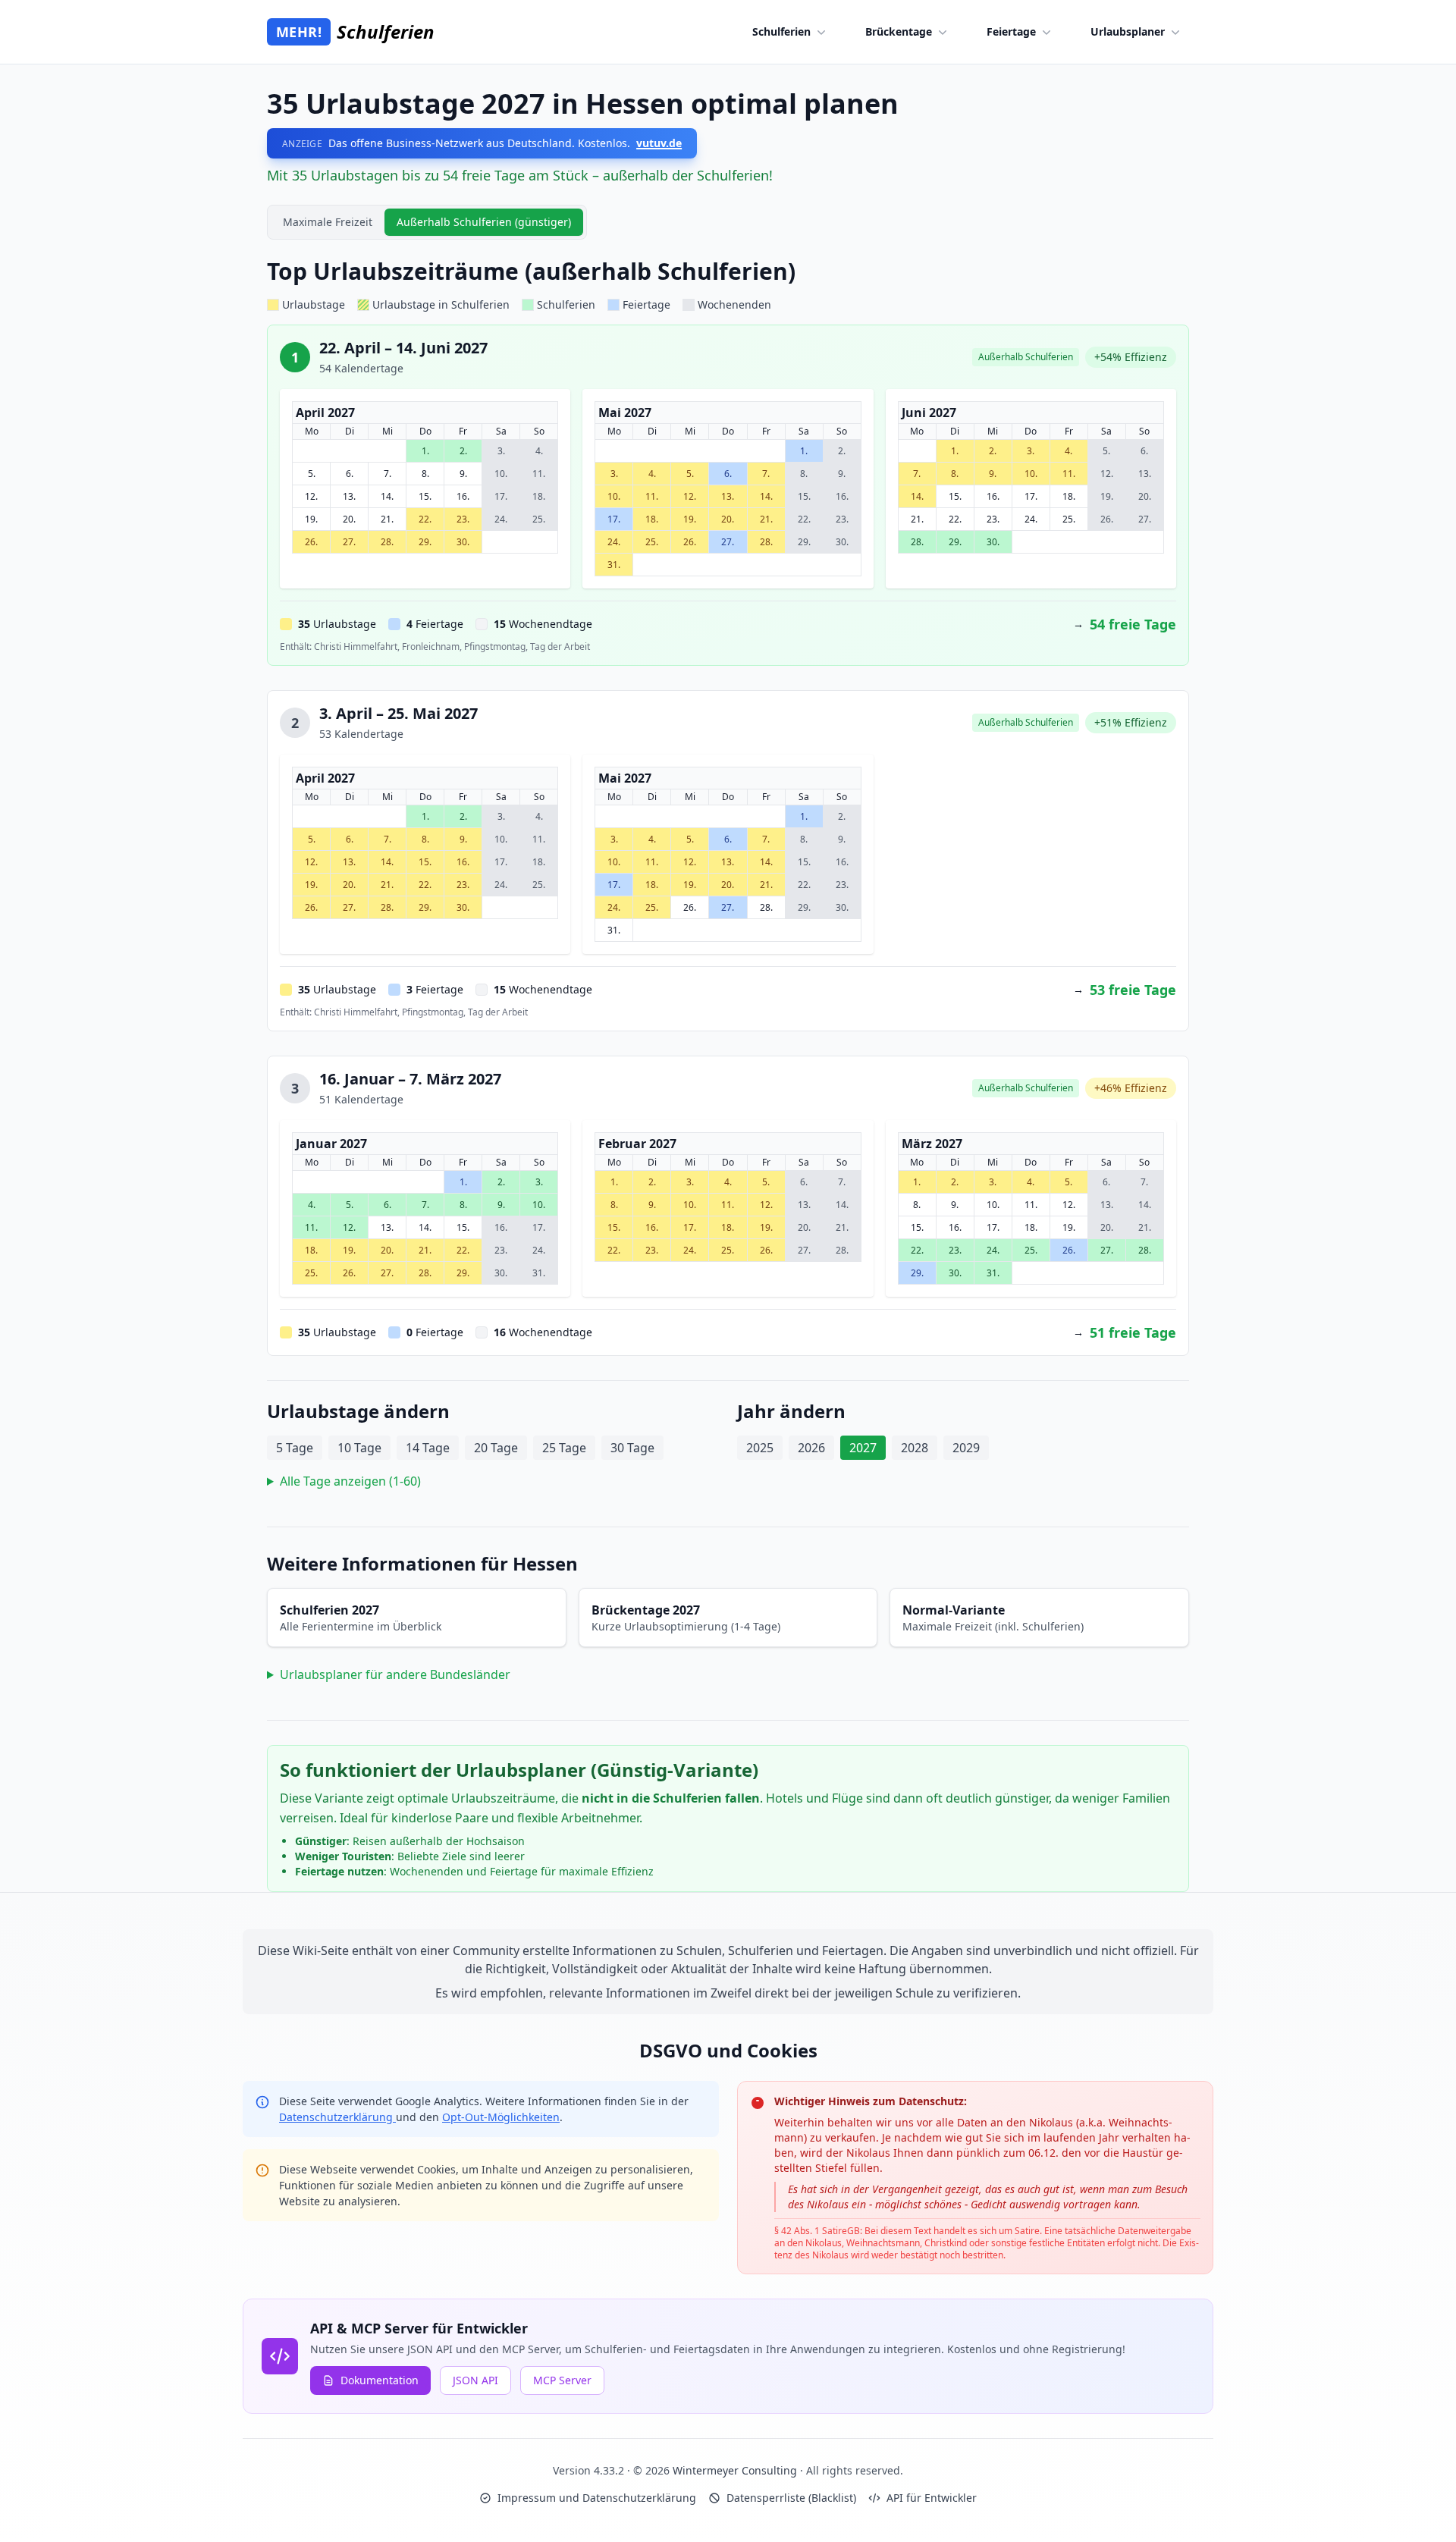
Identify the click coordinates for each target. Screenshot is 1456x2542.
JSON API (475, 2380)
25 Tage (564, 1448)
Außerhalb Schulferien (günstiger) (484, 222)
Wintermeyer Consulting (736, 2470)
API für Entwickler (932, 2498)
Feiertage (1011, 31)
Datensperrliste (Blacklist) (791, 2498)
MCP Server (562, 2380)
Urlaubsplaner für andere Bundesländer (395, 1674)
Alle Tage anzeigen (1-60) (350, 1481)
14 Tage (428, 1448)
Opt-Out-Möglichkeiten (501, 2117)
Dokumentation (380, 2380)
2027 (863, 1448)
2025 (760, 1448)
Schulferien (781, 31)
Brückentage (899, 31)
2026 (811, 1448)
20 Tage (496, 1448)
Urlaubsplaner (1128, 31)
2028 (915, 1448)
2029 (966, 1448)
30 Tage (632, 1448)
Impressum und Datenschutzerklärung (597, 2498)
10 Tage (359, 1448)
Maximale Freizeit (328, 222)
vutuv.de (659, 143)
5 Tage (295, 1448)
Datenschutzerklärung (337, 2117)
